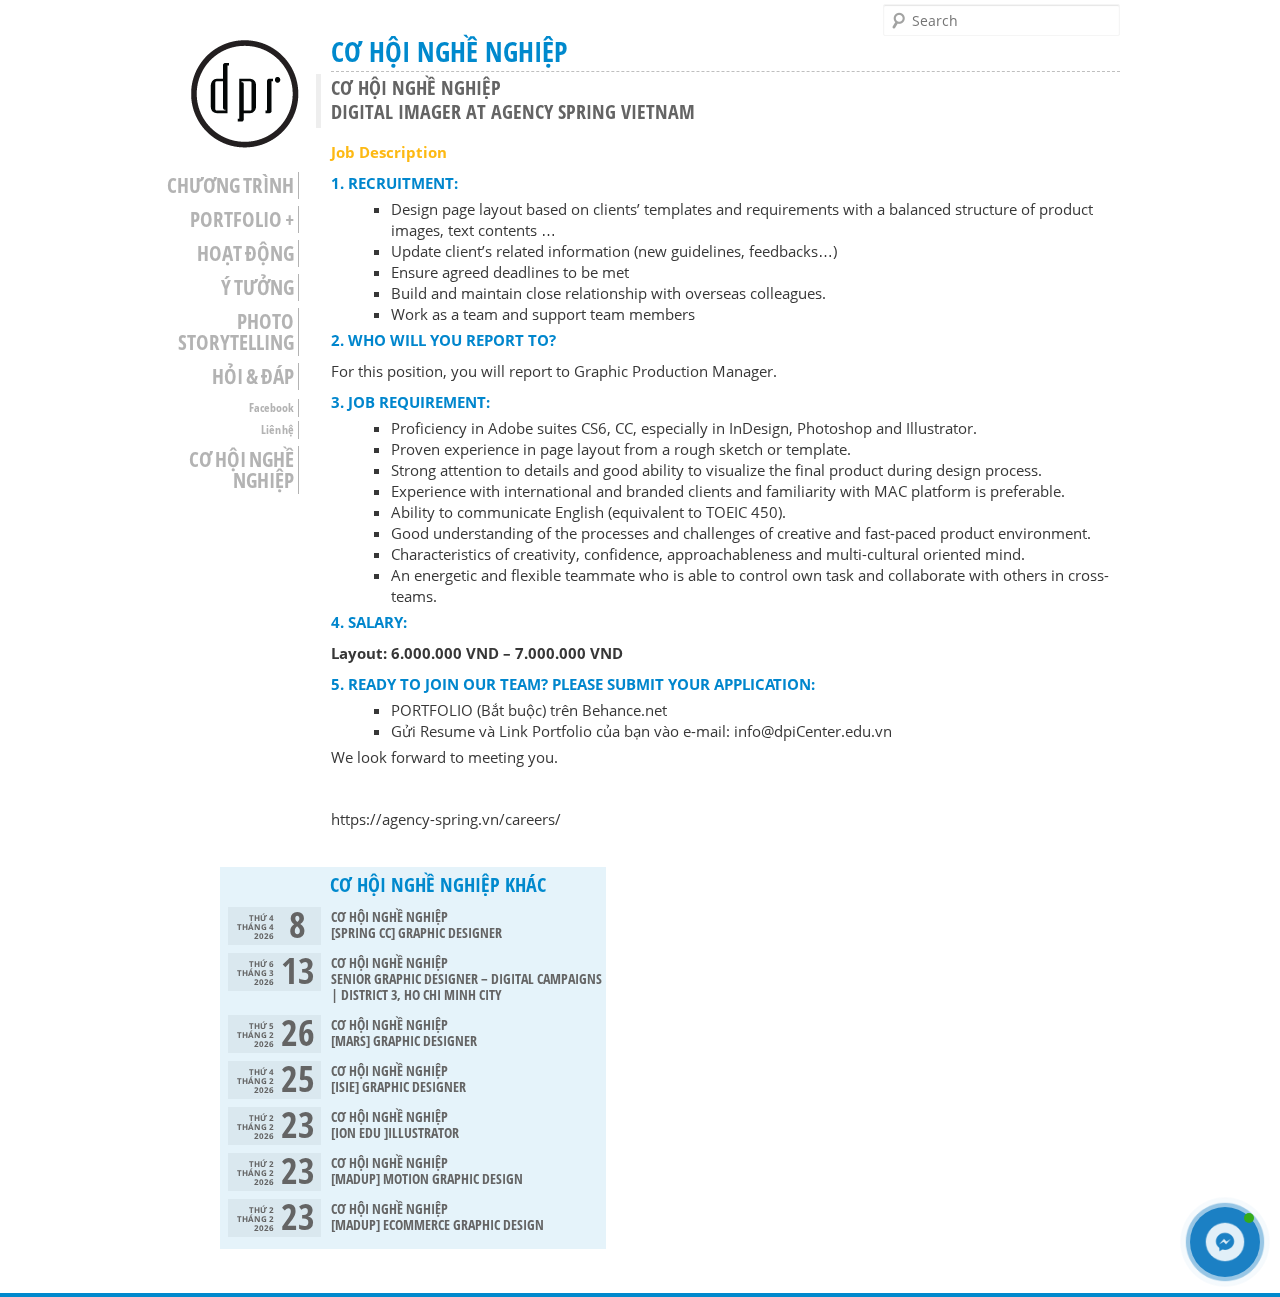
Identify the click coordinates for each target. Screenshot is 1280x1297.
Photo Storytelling (236, 332)
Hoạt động (245, 253)
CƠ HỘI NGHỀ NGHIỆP (241, 470)
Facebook (271, 407)
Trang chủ (245, 94)
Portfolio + (242, 219)
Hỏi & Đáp (253, 376)
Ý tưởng (257, 287)
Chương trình (230, 185)
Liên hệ (277, 429)
